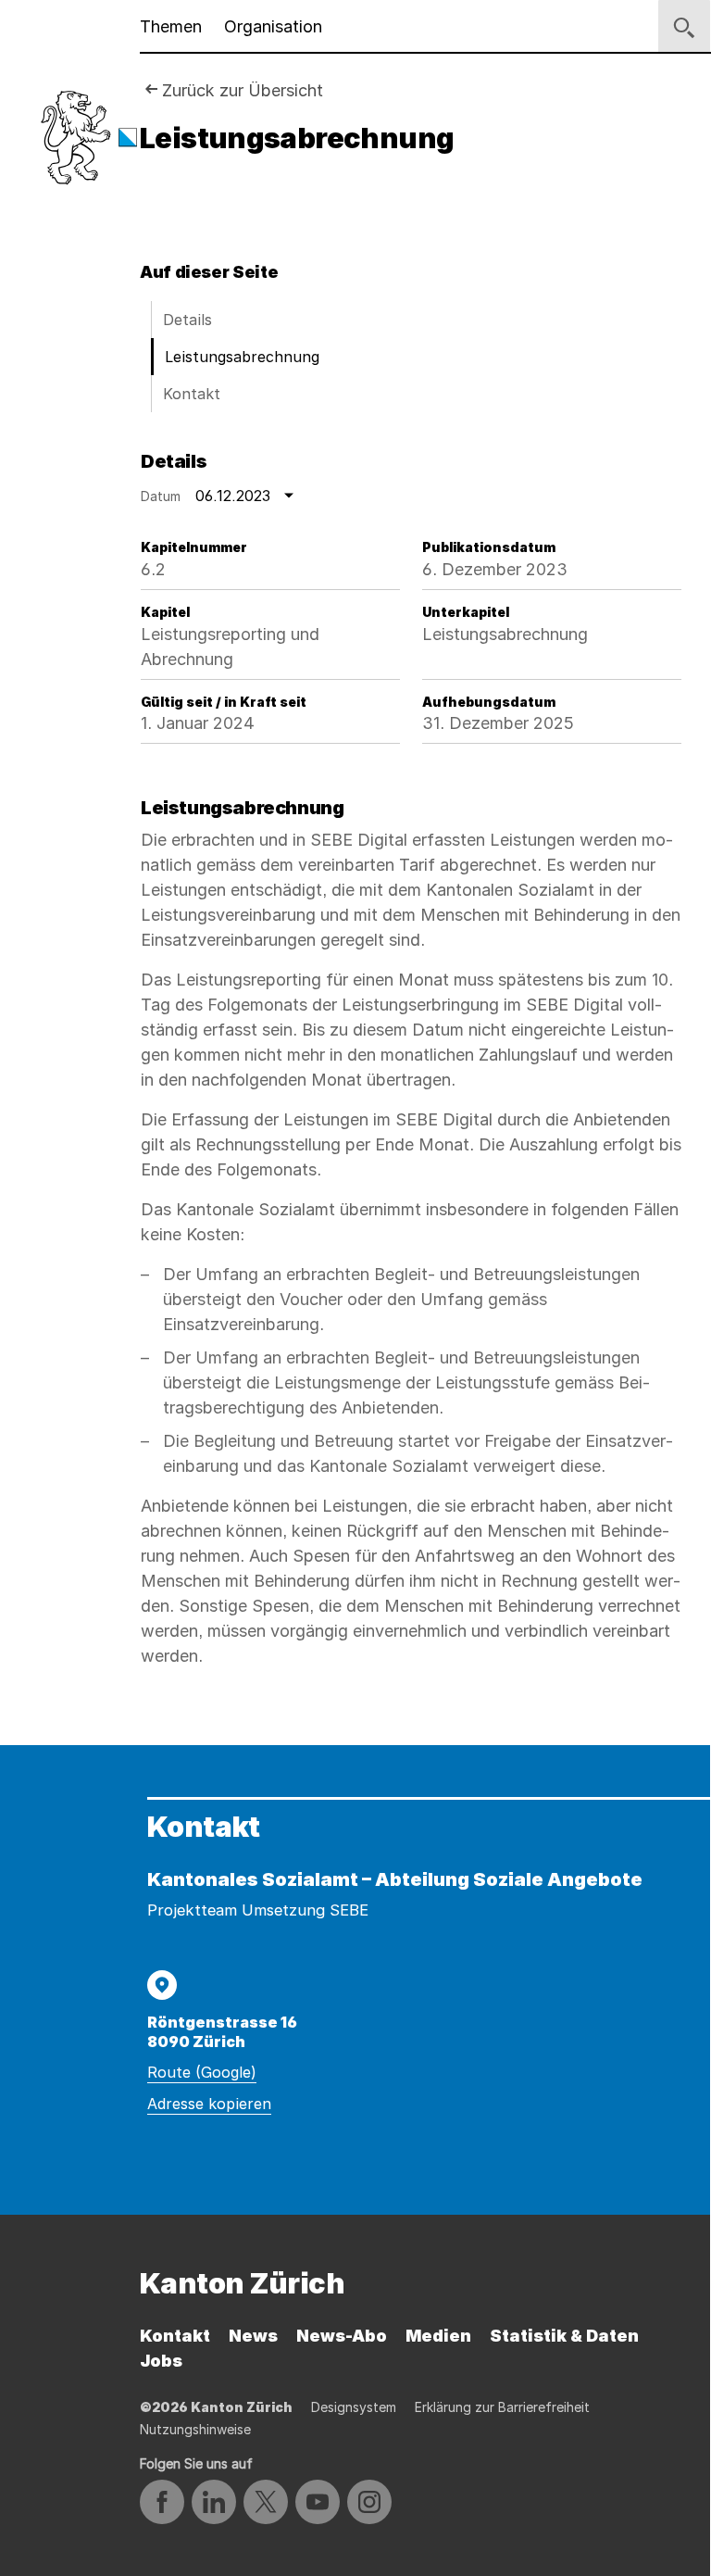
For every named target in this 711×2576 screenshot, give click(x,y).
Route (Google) (202, 2072)
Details (187, 320)
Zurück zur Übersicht (243, 90)
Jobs (161, 2361)
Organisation (273, 26)
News (253, 2336)
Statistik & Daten (564, 2336)
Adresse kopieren (209, 2104)
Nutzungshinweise (195, 2429)
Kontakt (192, 394)
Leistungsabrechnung (242, 357)
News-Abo (342, 2336)
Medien (438, 2336)
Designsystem (354, 2407)
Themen (171, 26)
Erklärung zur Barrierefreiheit (502, 2407)
